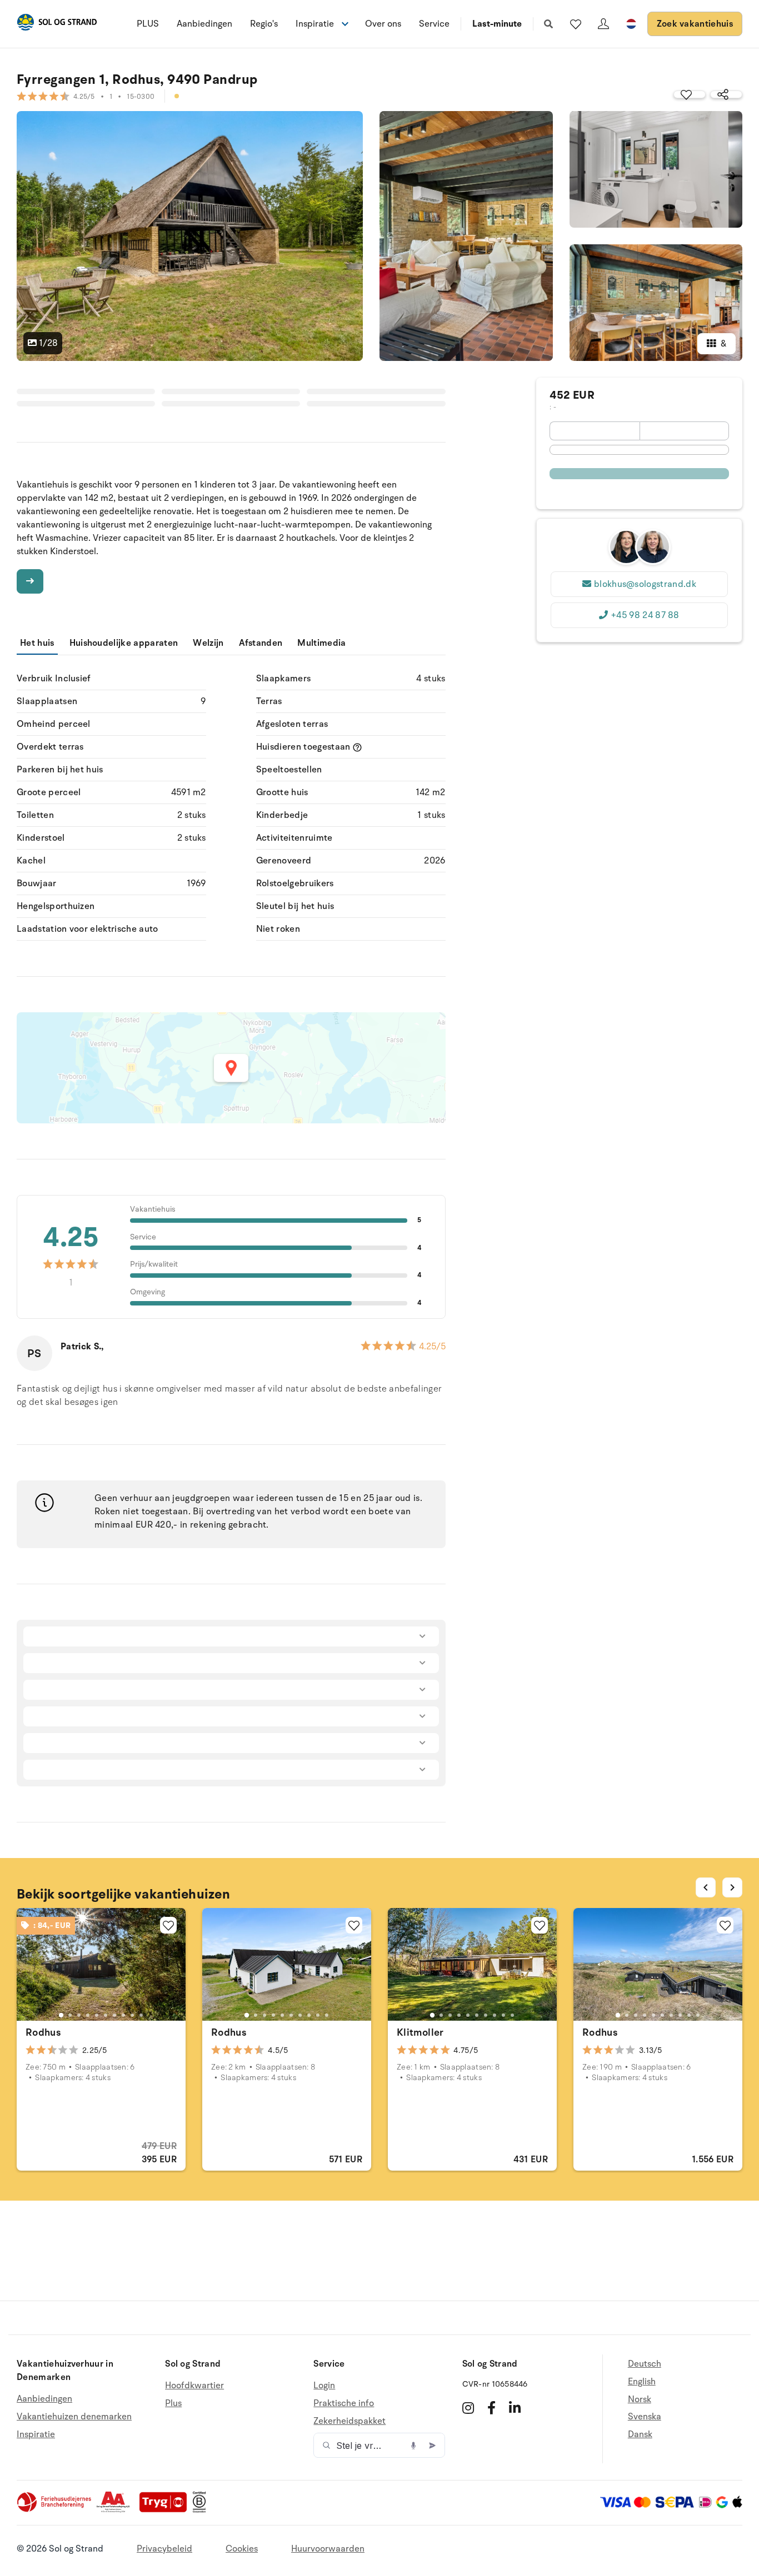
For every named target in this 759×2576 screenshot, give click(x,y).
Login (324, 2386)
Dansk (640, 2434)
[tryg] (166, 2510)
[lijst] (576, 24)
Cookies (242, 2549)
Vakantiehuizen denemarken (74, 2417)
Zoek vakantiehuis (695, 24)
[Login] (603, 24)
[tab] (61, 2015)
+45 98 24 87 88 (645, 615)
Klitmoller (420, 2032)
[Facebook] (491, 2408)
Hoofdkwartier (194, 2386)
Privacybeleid (164, 2549)
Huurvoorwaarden (328, 2549)
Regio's (264, 24)
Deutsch (645, 2364)
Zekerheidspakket (349, 2421)
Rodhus (43, 2032)
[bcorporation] (202, 2510)
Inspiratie (36, 2434)
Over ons (383, 24)
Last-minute (497, 24)
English (642, 2382)
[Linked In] (515, 2408)
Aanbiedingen (204, 24)
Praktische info (344, 2403)
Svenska (645, 2417)
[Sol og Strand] (57, 24)
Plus (173, 2403)
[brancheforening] (55, 2510)
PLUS (148, 24)
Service (434, 24)
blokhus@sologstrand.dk (645, 584)
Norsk (640, 2399)
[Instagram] (468, 2408)
